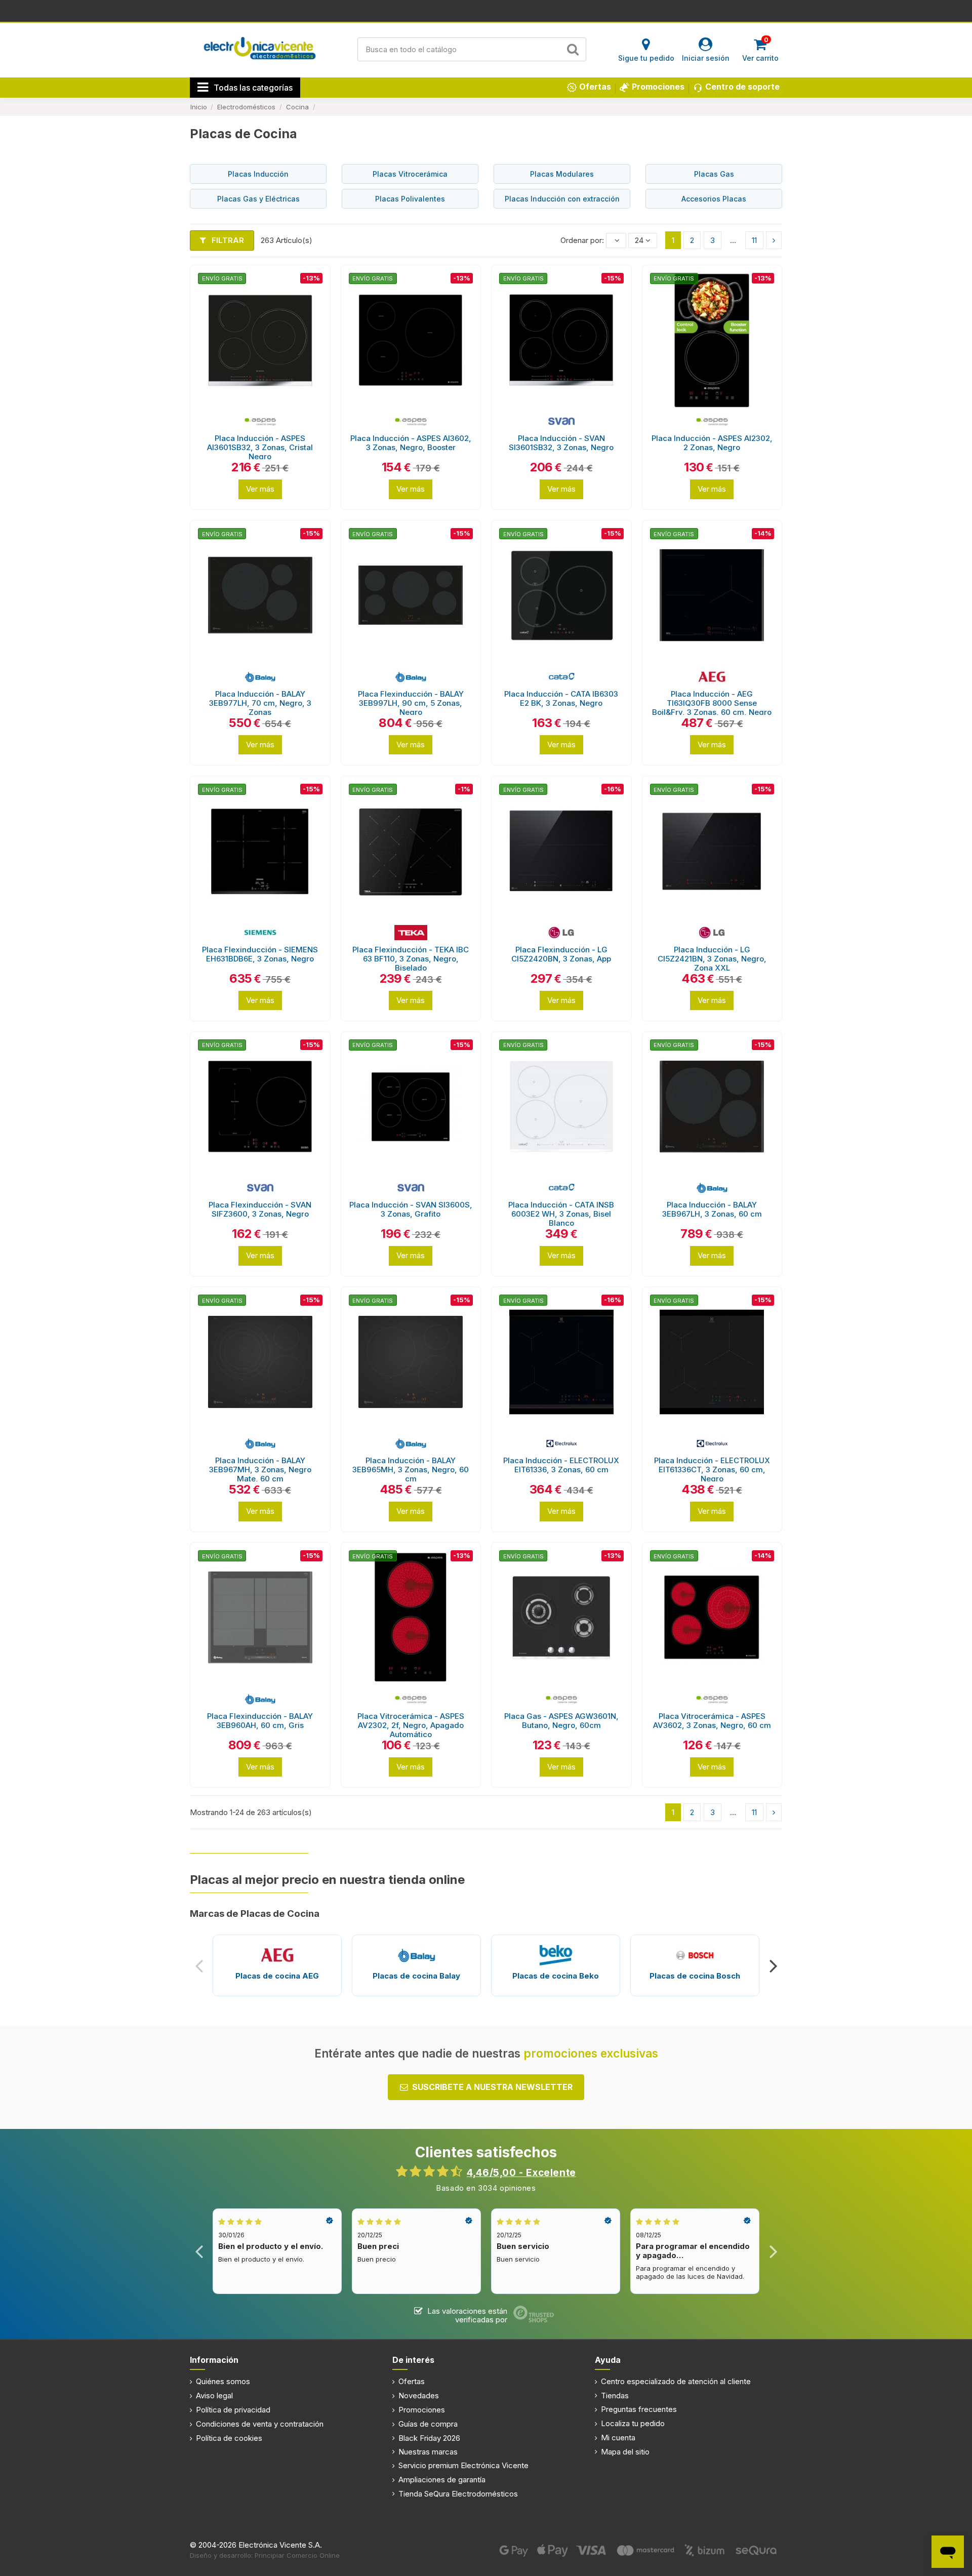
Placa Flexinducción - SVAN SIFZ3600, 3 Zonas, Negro (260, 1209)
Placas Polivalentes (410, 199)
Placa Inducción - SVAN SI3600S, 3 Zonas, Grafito (411, 1209)
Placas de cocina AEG (277, 1976)
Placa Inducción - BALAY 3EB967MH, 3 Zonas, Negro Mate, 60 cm (260, 1470)
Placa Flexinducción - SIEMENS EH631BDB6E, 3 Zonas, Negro (260, 954)
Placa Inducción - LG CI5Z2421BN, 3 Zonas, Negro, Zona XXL (712, 959)
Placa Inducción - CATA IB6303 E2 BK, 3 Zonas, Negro (561, 698)
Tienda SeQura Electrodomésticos (458, 2494)
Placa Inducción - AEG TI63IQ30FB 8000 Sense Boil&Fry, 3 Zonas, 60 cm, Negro (712, 703)
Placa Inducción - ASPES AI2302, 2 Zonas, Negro (712, 443)
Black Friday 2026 (429, 2438)
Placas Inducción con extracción (562, 199)
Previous (199, 1966)
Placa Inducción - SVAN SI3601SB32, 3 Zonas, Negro (561, 443)
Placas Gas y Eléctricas (258, 199)
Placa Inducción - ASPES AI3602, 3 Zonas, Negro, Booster (411, 443)
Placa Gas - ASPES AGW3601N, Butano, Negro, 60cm (561, 1721)
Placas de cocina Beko (556, 1976)
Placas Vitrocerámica (410, 174)
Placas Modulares (562, 174)
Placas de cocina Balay (416, 1976)
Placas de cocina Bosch (695, 1976)
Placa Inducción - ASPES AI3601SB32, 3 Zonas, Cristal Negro (260, 447)
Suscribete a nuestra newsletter (492, 2087)
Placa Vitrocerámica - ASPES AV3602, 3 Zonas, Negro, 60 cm (712, 1721)
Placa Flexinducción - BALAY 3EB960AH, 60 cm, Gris (260, 1721)
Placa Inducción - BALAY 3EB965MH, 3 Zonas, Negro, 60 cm (411, 1470)
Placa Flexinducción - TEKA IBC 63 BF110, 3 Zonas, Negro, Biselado (411, 959)
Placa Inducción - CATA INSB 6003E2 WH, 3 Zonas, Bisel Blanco (561, 1214)
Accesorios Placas (714, 199)
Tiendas (615, 2396)
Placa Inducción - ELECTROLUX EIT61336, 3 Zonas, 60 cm (561, 1465)
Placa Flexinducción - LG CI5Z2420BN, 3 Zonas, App (561, 954)
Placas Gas (714, 174)
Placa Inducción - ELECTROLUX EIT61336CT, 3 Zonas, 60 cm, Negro (712, 1470)
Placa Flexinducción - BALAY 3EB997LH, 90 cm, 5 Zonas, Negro (411, 703)
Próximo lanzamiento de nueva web (486, 10)
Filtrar (227, 240)
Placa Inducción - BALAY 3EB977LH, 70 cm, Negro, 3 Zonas (260, 703)
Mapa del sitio (625, 2452)
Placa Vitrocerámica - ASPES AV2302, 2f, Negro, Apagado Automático (411, 1725)
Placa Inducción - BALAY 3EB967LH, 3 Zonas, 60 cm (712, 1209)
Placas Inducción (258, 174)
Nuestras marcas (428, 2452)
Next (773, 1966)
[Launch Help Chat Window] (948, 2552)
